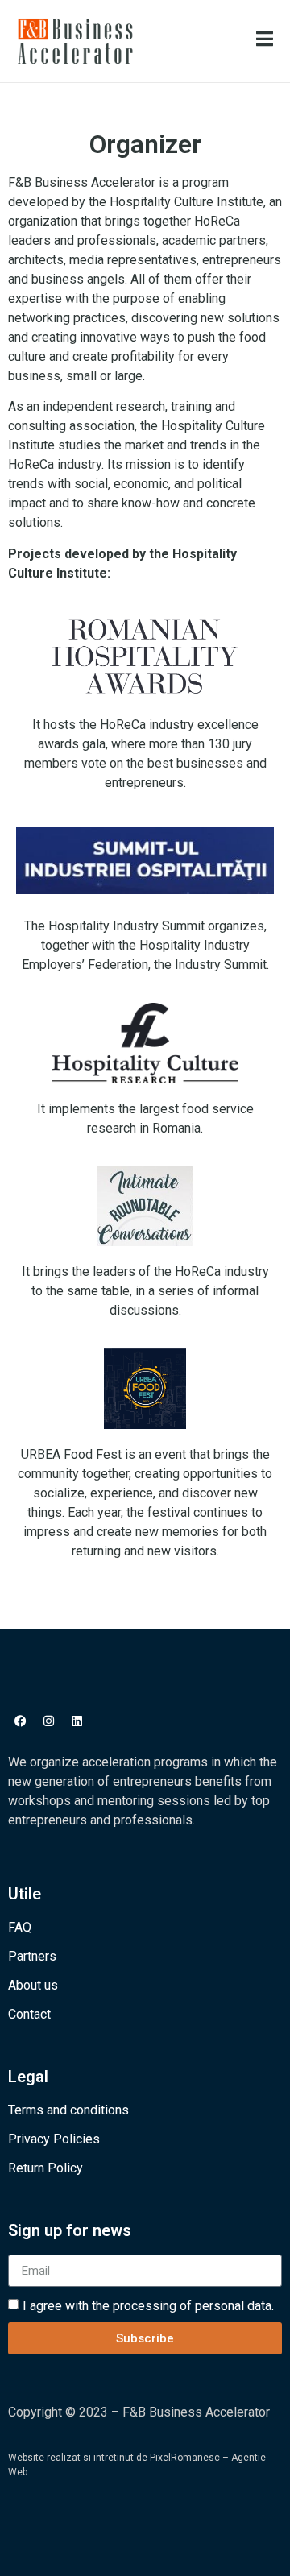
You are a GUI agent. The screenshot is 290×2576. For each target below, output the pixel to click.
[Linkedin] (77, 1721)
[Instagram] (48, 1721)
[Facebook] (20, 1721)
